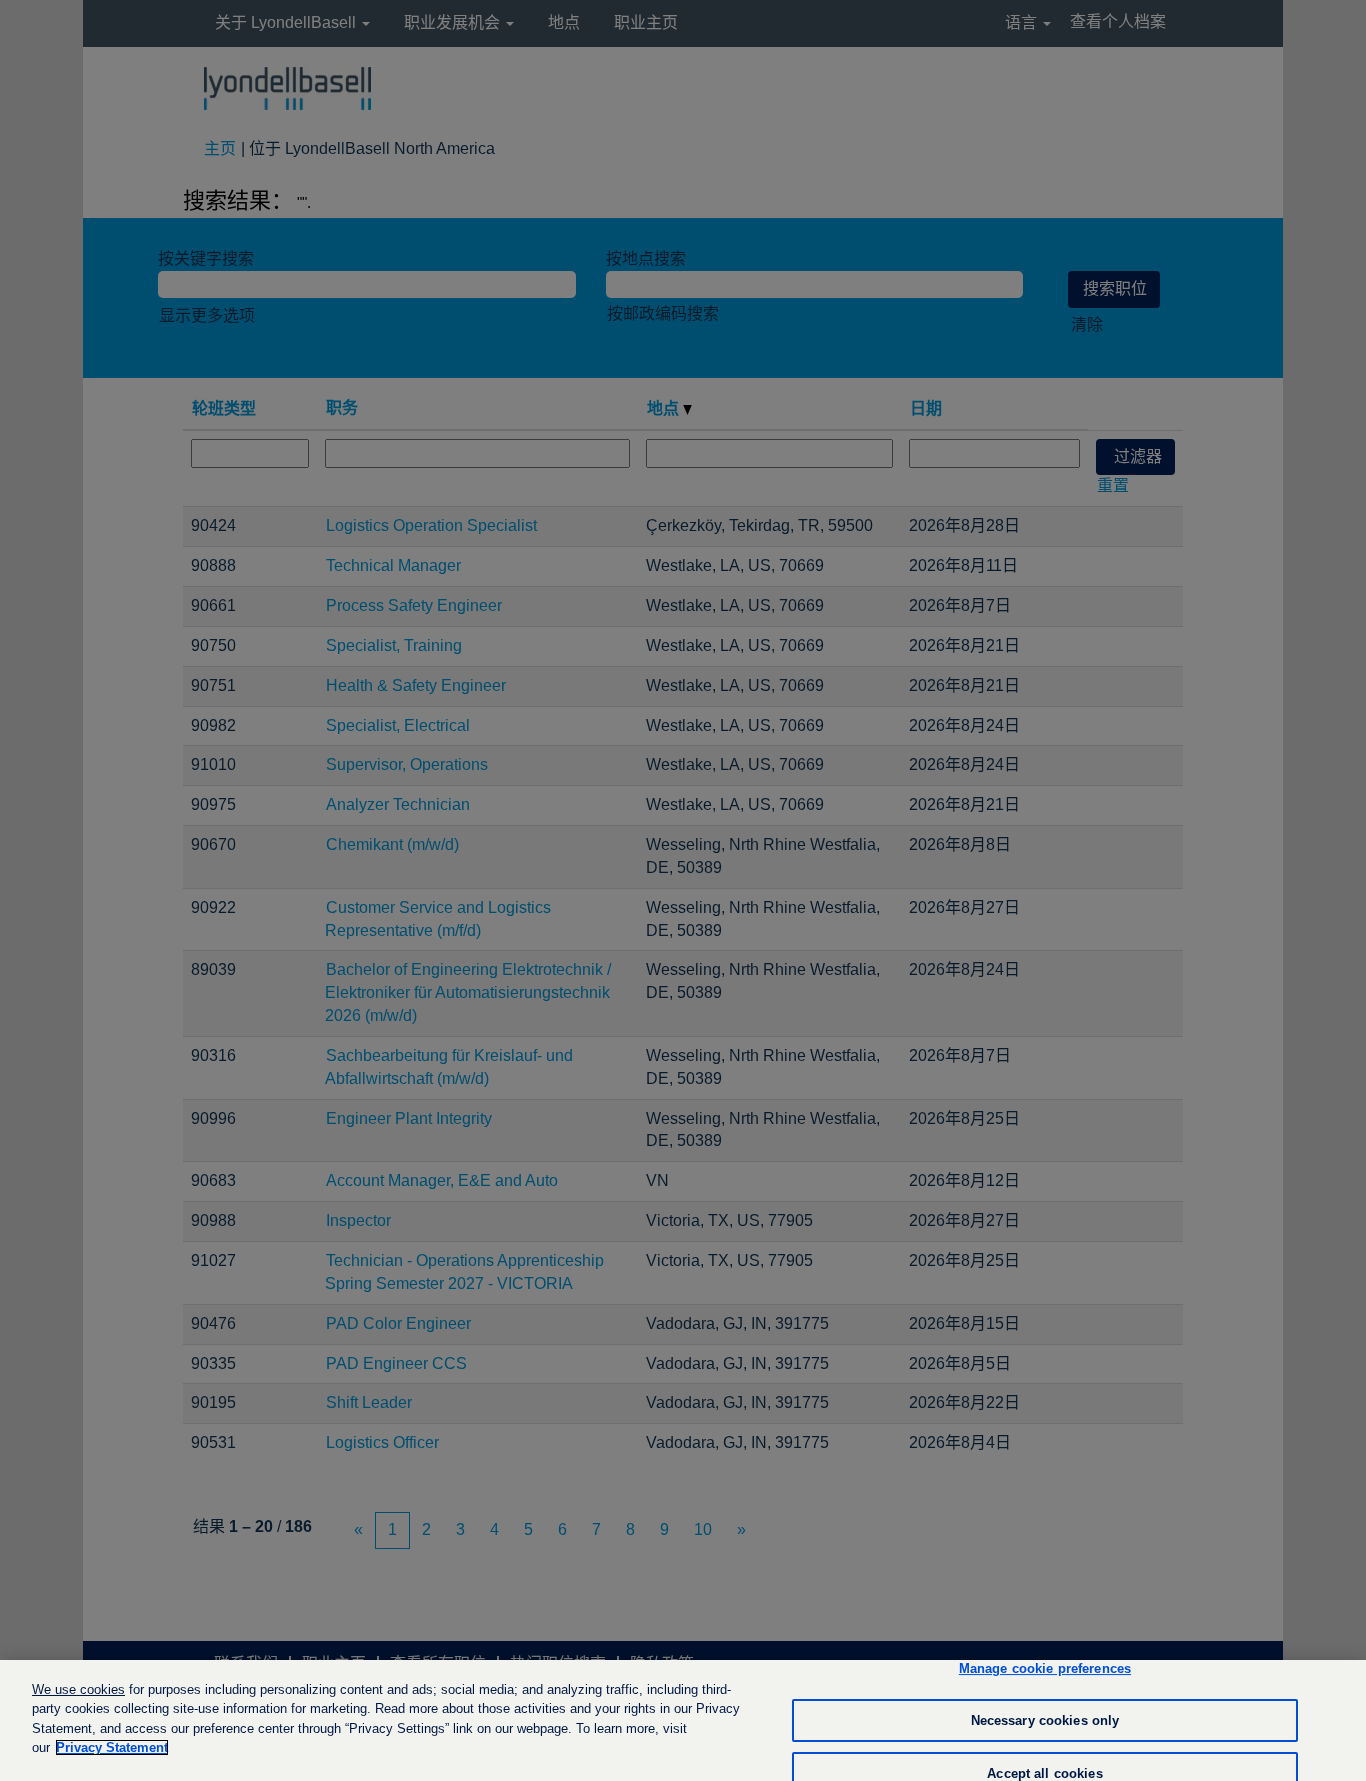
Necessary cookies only (1045, 1720)
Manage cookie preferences (1045, 1669)
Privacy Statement (112, 1747)
